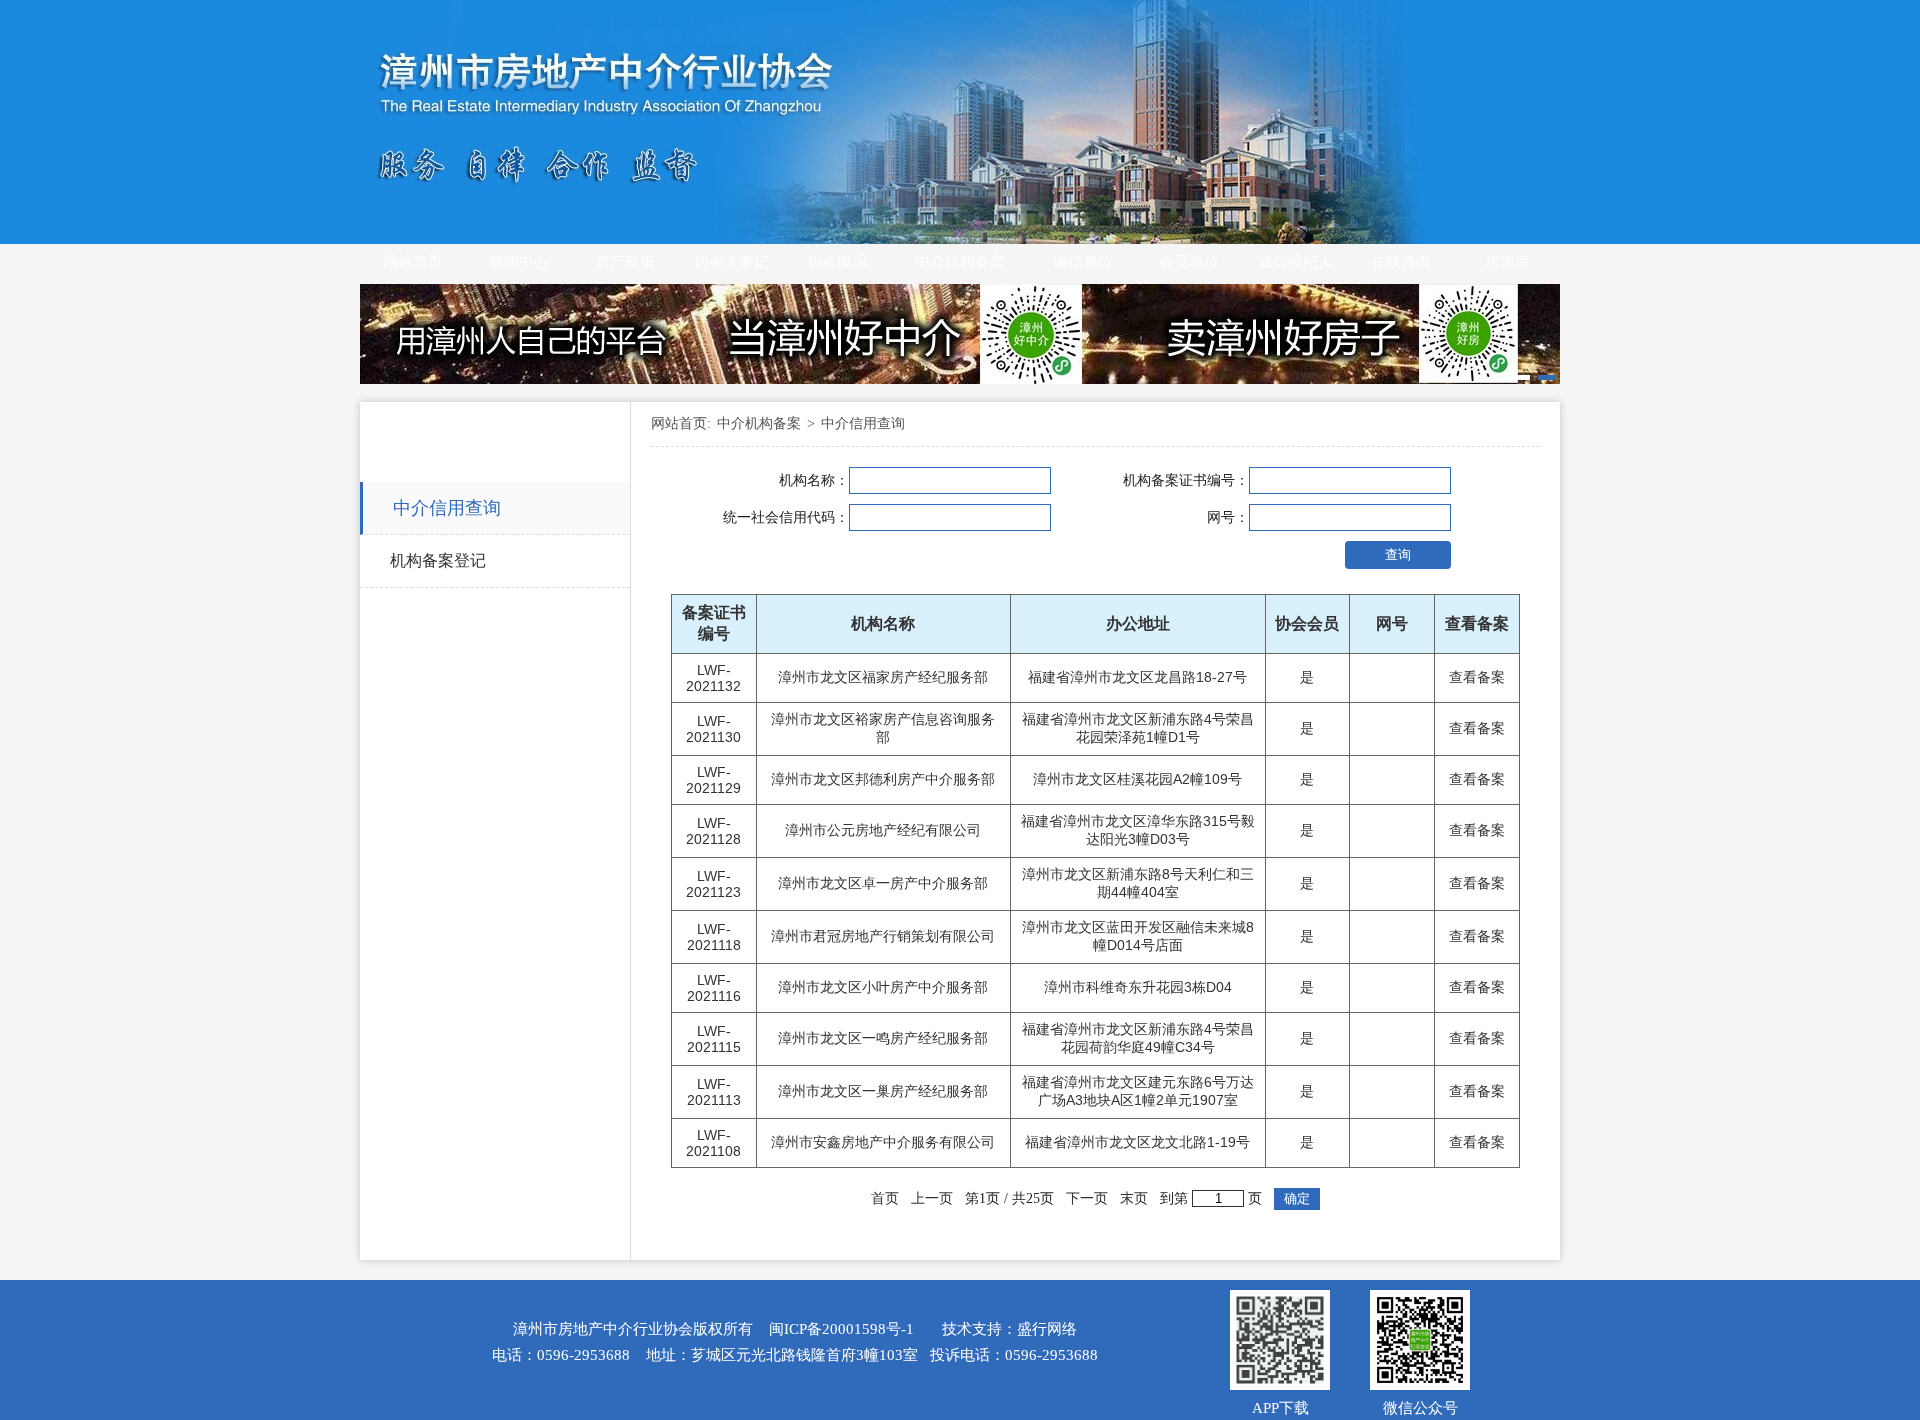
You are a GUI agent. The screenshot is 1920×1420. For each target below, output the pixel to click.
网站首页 (413, 262)
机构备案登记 (438, 560)
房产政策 (625, 262)
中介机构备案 (960, 262)
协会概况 (837, 262)
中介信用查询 (447, 508)
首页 (885, 1198)
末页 (1134, 1198)
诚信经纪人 (1295, 262)
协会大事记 (731, 262)
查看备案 (1477, 677)
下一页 (1087, 1198)
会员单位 (1189, 262)
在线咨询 (1401, 262)
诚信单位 (1083, 262)
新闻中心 (519, 262)
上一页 (932, 1198)
